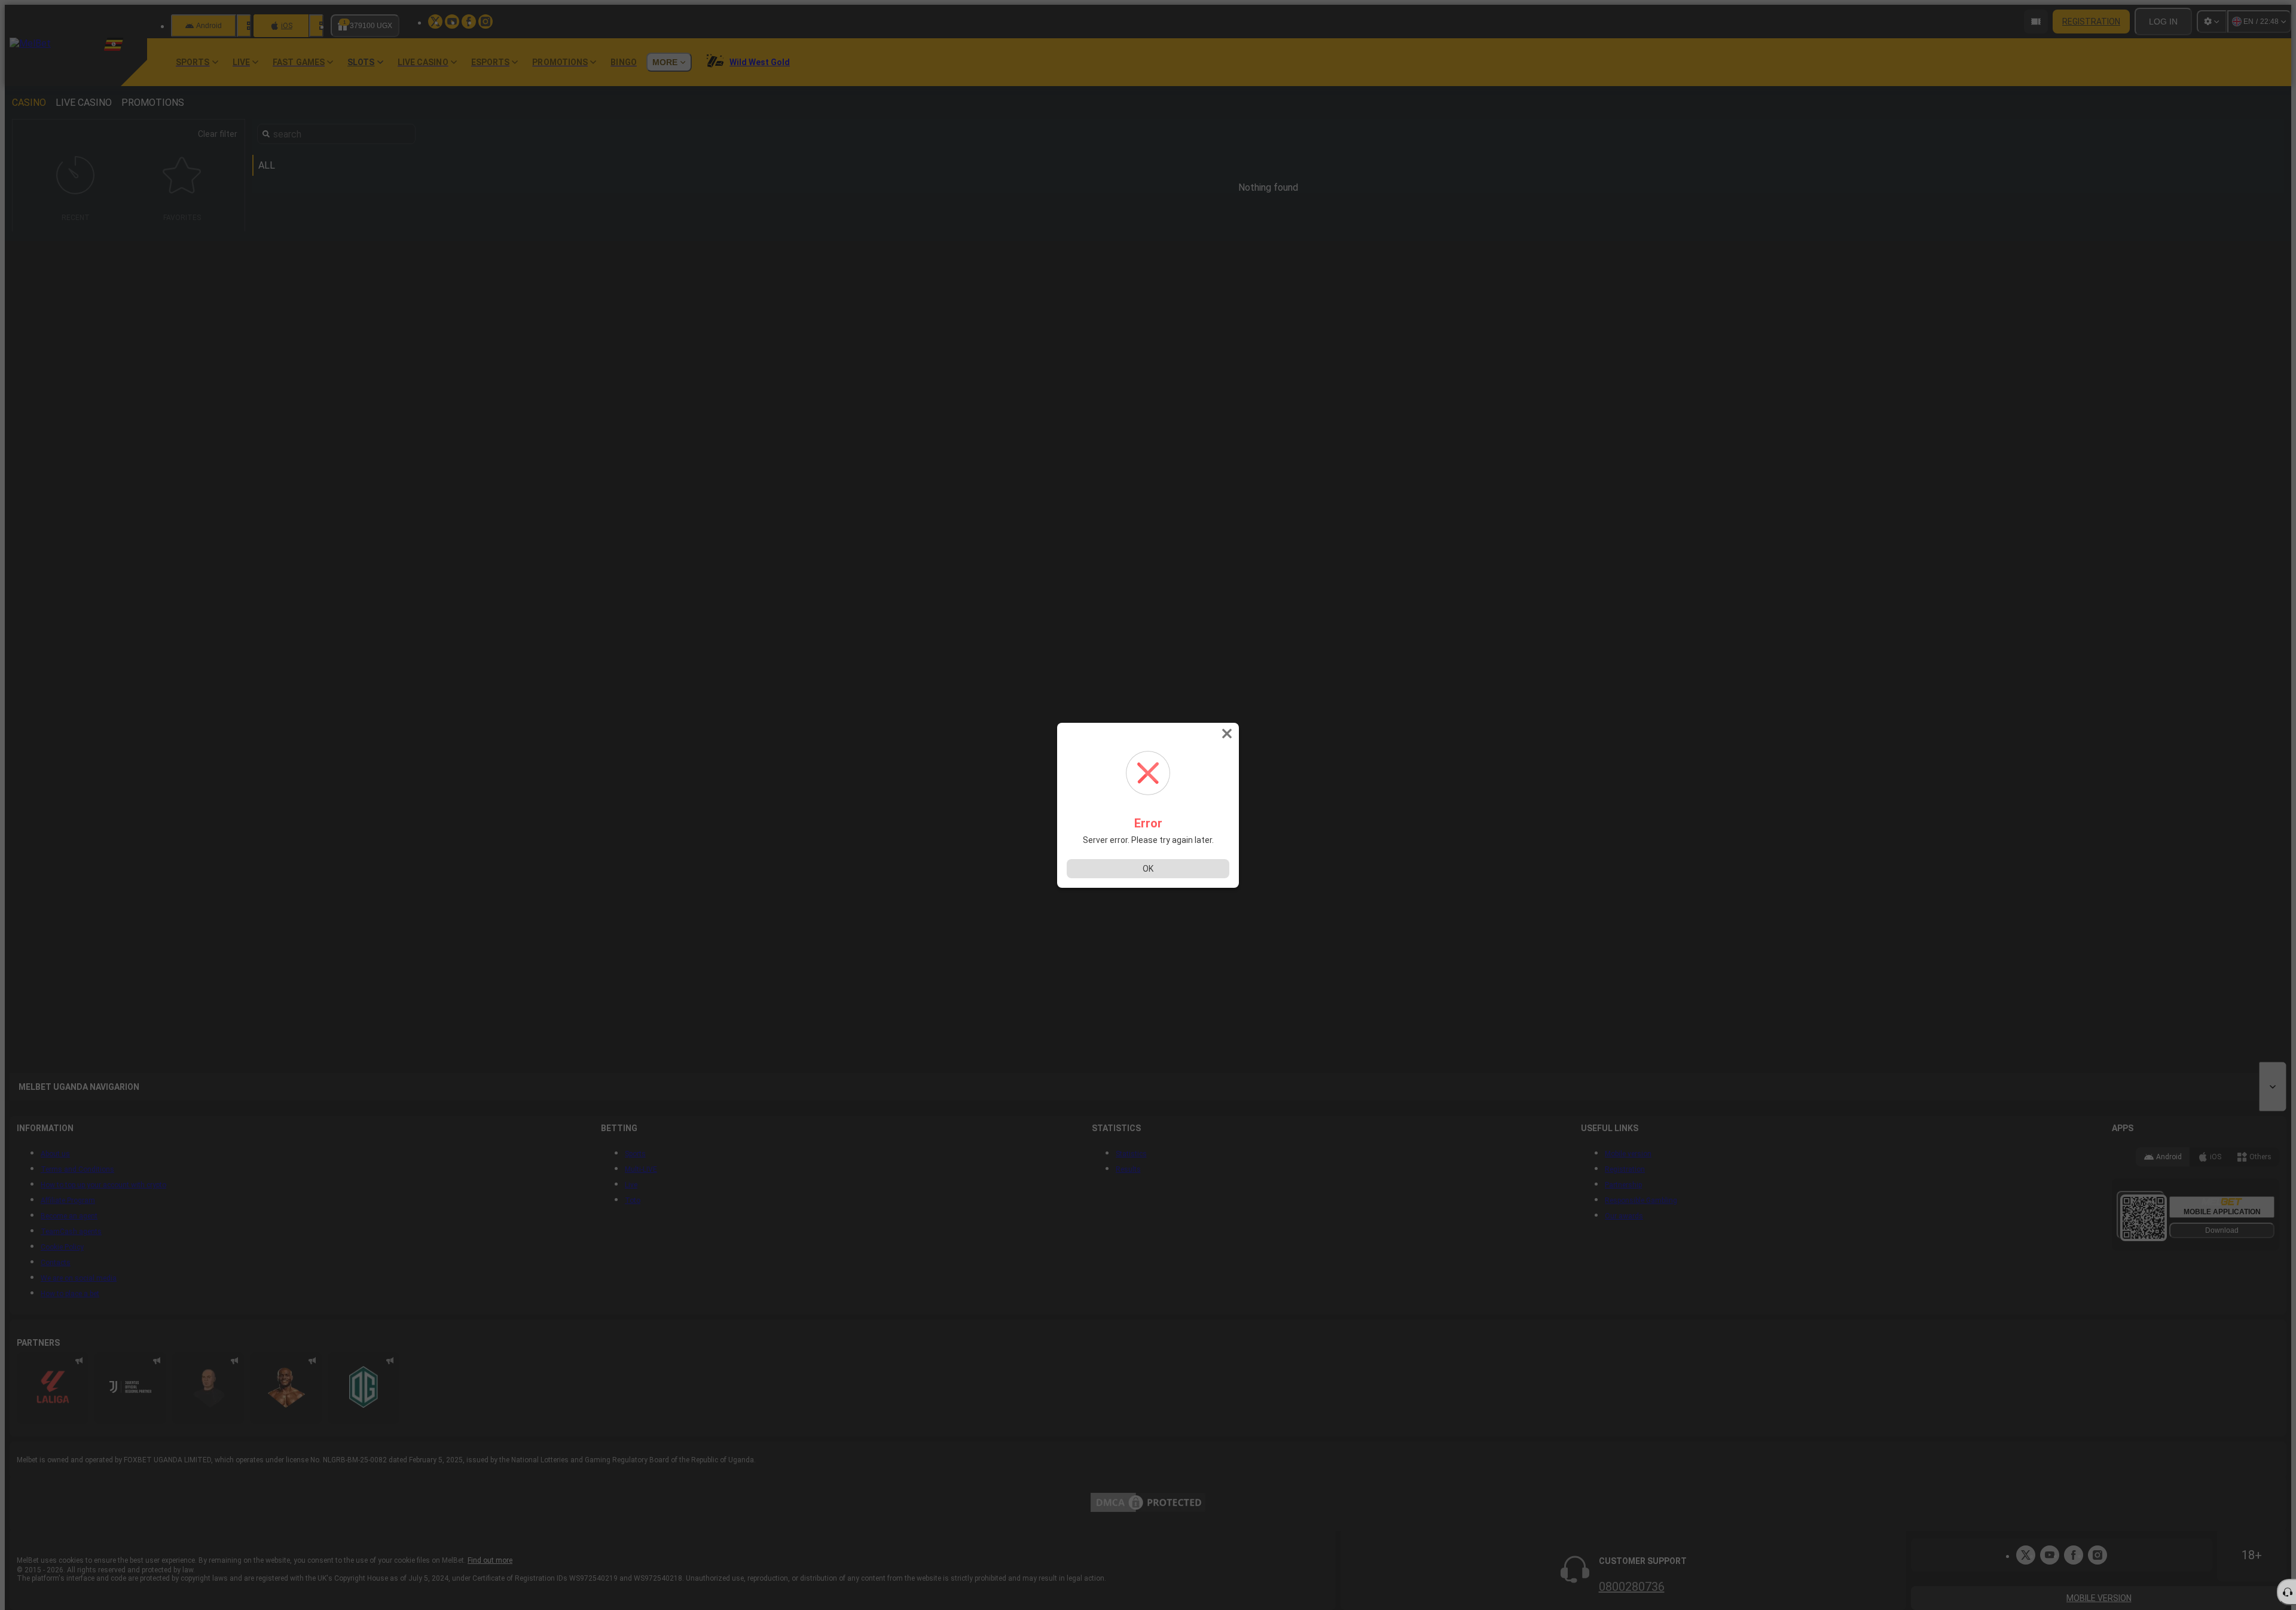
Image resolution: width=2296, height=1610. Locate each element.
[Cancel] (1228, 734)
